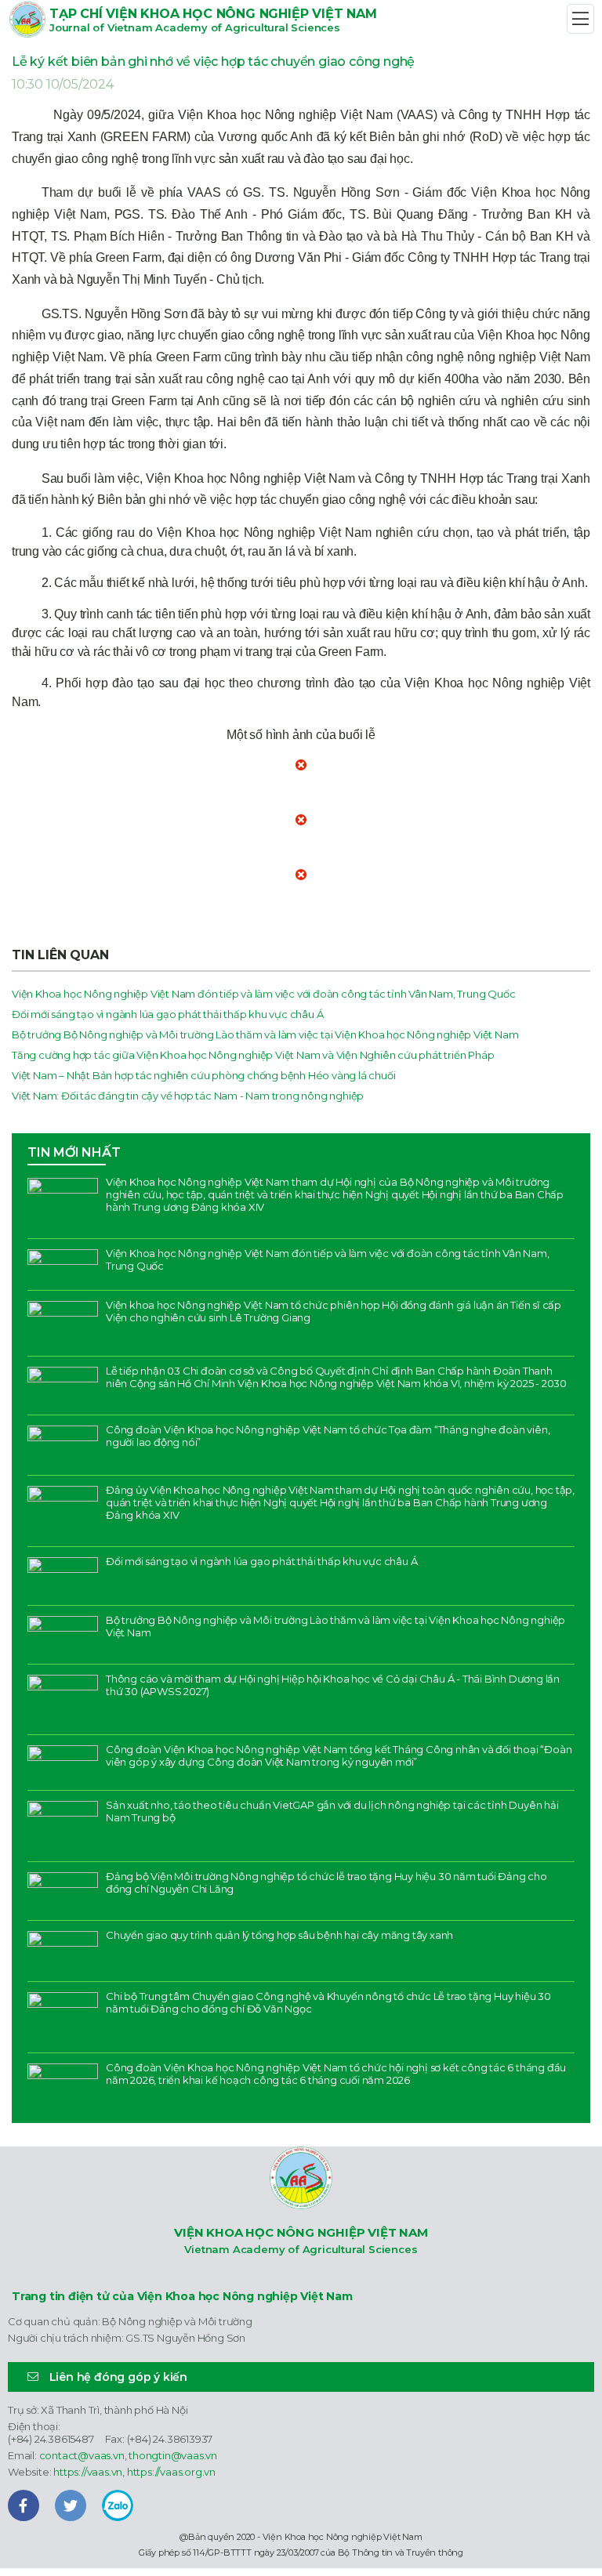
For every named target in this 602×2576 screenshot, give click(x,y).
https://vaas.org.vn (171, 2472)
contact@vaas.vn (82, 2455)
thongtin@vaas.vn (173, 2455)
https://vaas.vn (88, 2472)
